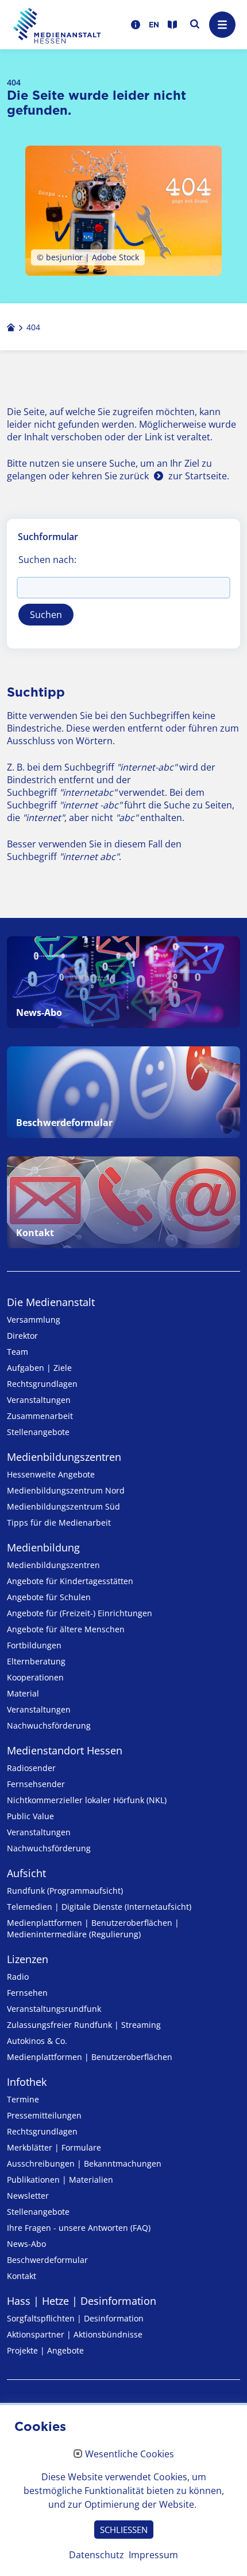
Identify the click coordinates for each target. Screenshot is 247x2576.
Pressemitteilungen (44, 2115)
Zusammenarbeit (40, 1416)
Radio (18, 1977)
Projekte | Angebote (45, 2350)
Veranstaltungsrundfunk (54, 2009)
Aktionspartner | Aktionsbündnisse (75, 2334)
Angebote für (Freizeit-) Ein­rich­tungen (80, 1613)
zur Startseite (198, 476)
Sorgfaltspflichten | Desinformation (75, 2318)
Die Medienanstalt (51, 1302)
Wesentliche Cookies (130, 2454)
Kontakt (22, 2276)
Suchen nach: (47, 560)
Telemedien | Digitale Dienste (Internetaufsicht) (99, 1907)
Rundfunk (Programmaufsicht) (65, 1891)
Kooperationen (35, 1677)
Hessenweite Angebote (51, 1474)
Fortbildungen (34, 1645)
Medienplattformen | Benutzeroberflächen (90, 2057)
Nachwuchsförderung (49, 1725)
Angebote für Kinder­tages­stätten (70, 1581)
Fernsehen (27, 1993)
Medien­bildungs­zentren (64, 1457)
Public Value (30, 1816)
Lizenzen (28, 1959)
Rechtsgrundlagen (42, 1384)
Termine (23, 2099)
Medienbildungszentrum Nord (66, 1490)
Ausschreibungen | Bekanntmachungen (84, 2163)
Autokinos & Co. (37, 2041)
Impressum (153, 2555)
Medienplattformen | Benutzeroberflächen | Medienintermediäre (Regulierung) (93, 1928)
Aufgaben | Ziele (39, 1368)
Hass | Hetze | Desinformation (82, 2301)
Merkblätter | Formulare (54, 2147)
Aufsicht (26, 1873)
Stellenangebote (38, 1432)
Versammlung (34, 1320)
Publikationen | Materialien (60, 2180)
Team (18, 1352)
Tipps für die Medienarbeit (59, 1522)
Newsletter (28, 2196)
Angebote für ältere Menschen (66, 1629)
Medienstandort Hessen (65, 1750)
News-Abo (26, 2244)
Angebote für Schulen (49, 1597)
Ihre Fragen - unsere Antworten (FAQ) (79, 2228)
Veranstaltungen (39, 1400)
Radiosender (31, 1768)
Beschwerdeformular (47, 2260)
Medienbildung (43, 1547)
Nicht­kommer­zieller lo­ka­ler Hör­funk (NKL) (87, 1800)
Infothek (27, 2082)
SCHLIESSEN (124, 2530)
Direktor (22, 1336)
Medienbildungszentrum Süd (63, 1506)
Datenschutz (97, 2555)
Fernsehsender (36, 1784)
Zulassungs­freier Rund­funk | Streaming (84, 2025)
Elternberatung (36, 1661)
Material (23, 1693)
